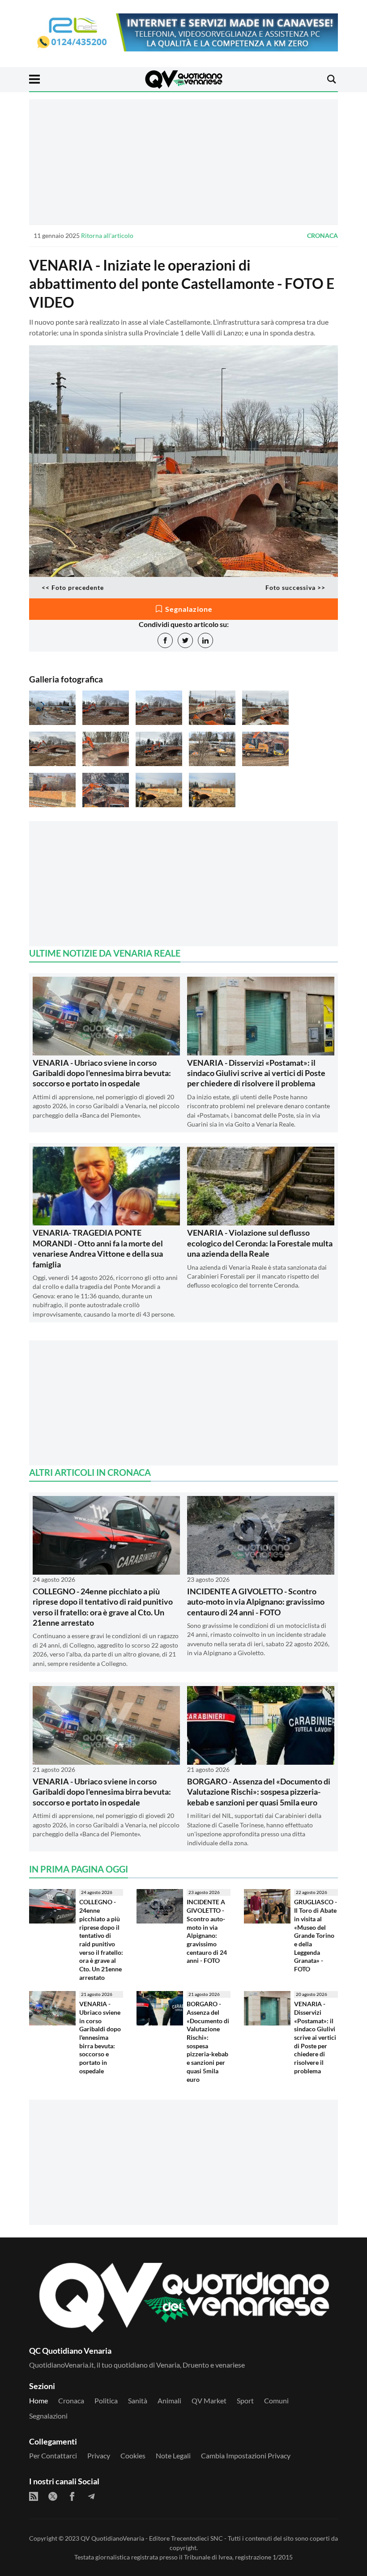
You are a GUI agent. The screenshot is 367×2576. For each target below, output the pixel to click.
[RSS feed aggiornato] (34, 2496)
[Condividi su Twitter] (185, 640)
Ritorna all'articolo (107, 235)
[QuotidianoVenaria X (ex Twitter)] (53, 2496)
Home (38, 2400)
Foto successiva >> (295, 587)
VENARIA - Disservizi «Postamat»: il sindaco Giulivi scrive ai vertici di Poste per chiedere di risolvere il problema (256, 1073)
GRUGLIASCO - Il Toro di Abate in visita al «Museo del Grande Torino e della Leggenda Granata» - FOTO (316, 1935)
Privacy (99, 2455)
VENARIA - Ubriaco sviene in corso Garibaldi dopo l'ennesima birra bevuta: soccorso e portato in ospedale (102, 1073)
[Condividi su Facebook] (165, 640)
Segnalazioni (48, 2416)
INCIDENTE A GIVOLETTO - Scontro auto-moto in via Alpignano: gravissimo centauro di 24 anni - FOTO (256, 1602)
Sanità (138, 2400)
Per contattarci (53, 2455)
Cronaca (322, 235)
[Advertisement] (183, 162)
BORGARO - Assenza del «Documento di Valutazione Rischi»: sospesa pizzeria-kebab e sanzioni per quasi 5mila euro (259, 1792)
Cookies (133, 2455)
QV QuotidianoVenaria (112, 2538)
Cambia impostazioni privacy (246, 2455)
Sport (245, 2400)
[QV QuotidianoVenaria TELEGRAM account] (91, 2496)
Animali (169, 2400)
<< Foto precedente (73, 587)
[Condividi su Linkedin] (205, 640)
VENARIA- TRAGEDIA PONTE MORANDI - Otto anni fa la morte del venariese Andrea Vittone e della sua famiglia (98, 1248)
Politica (106, 2400)
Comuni (276, 2400)
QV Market (209, 2400)
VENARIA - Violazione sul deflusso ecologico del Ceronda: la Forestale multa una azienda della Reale (260, 1243)
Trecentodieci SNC (197, 2538)
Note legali (173, 2455)
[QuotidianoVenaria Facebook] (72, 2496)
